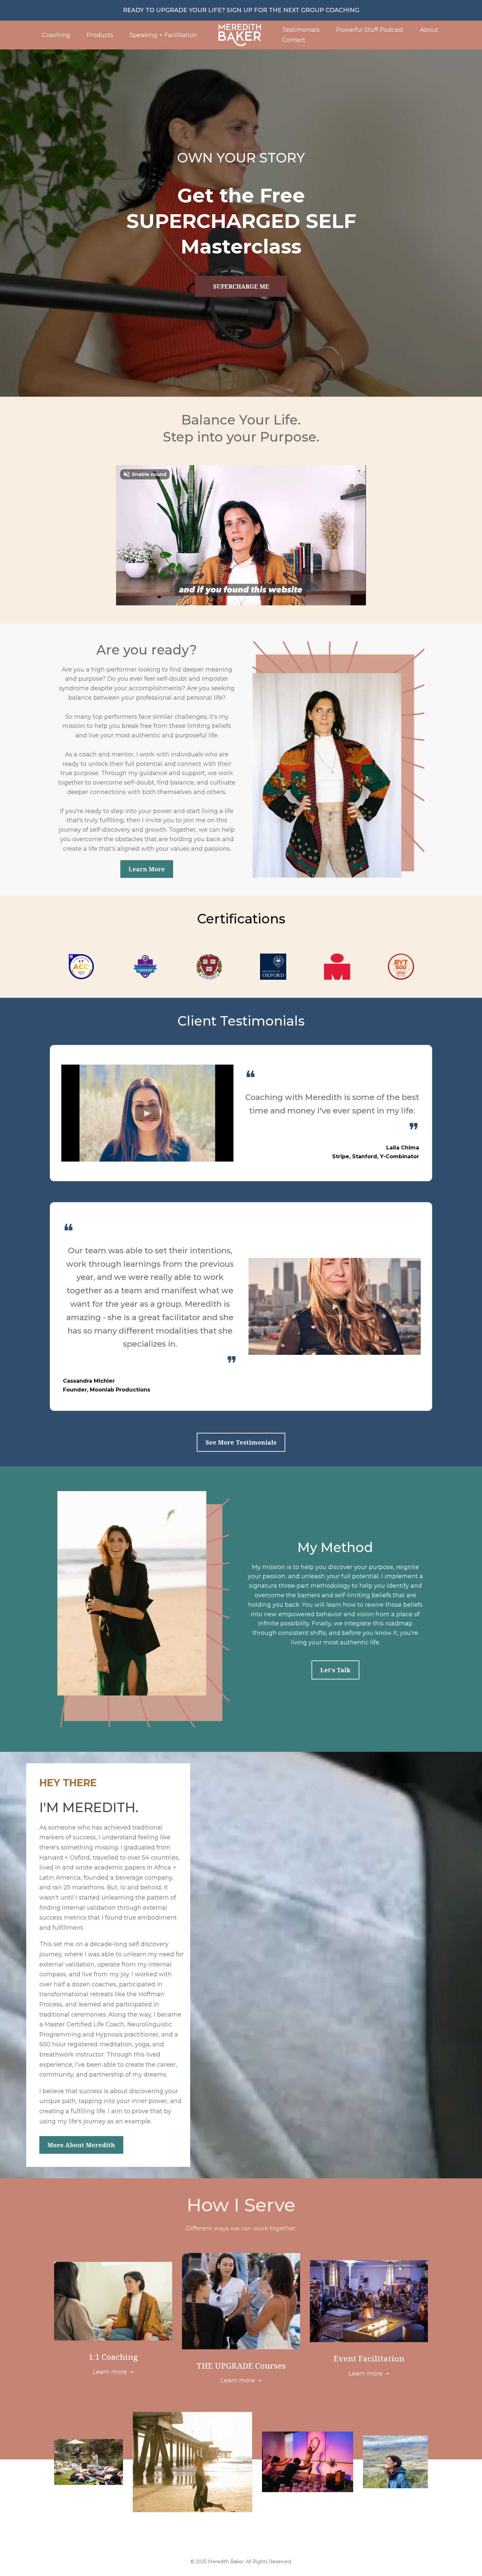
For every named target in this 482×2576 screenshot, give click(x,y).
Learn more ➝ (113, 2372)
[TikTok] (269, 2546)
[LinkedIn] (250, 2546)
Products (100, 35)
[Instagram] (213, 2546)
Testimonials (301, 30)
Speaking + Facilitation (163, 35)
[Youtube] (232, 2546)
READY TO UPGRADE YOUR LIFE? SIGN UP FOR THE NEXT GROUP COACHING (241, 10)
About (429, 30)
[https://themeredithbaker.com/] (240, 35)
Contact (294, 40)
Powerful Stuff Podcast (370, 30)
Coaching (56, 35)
